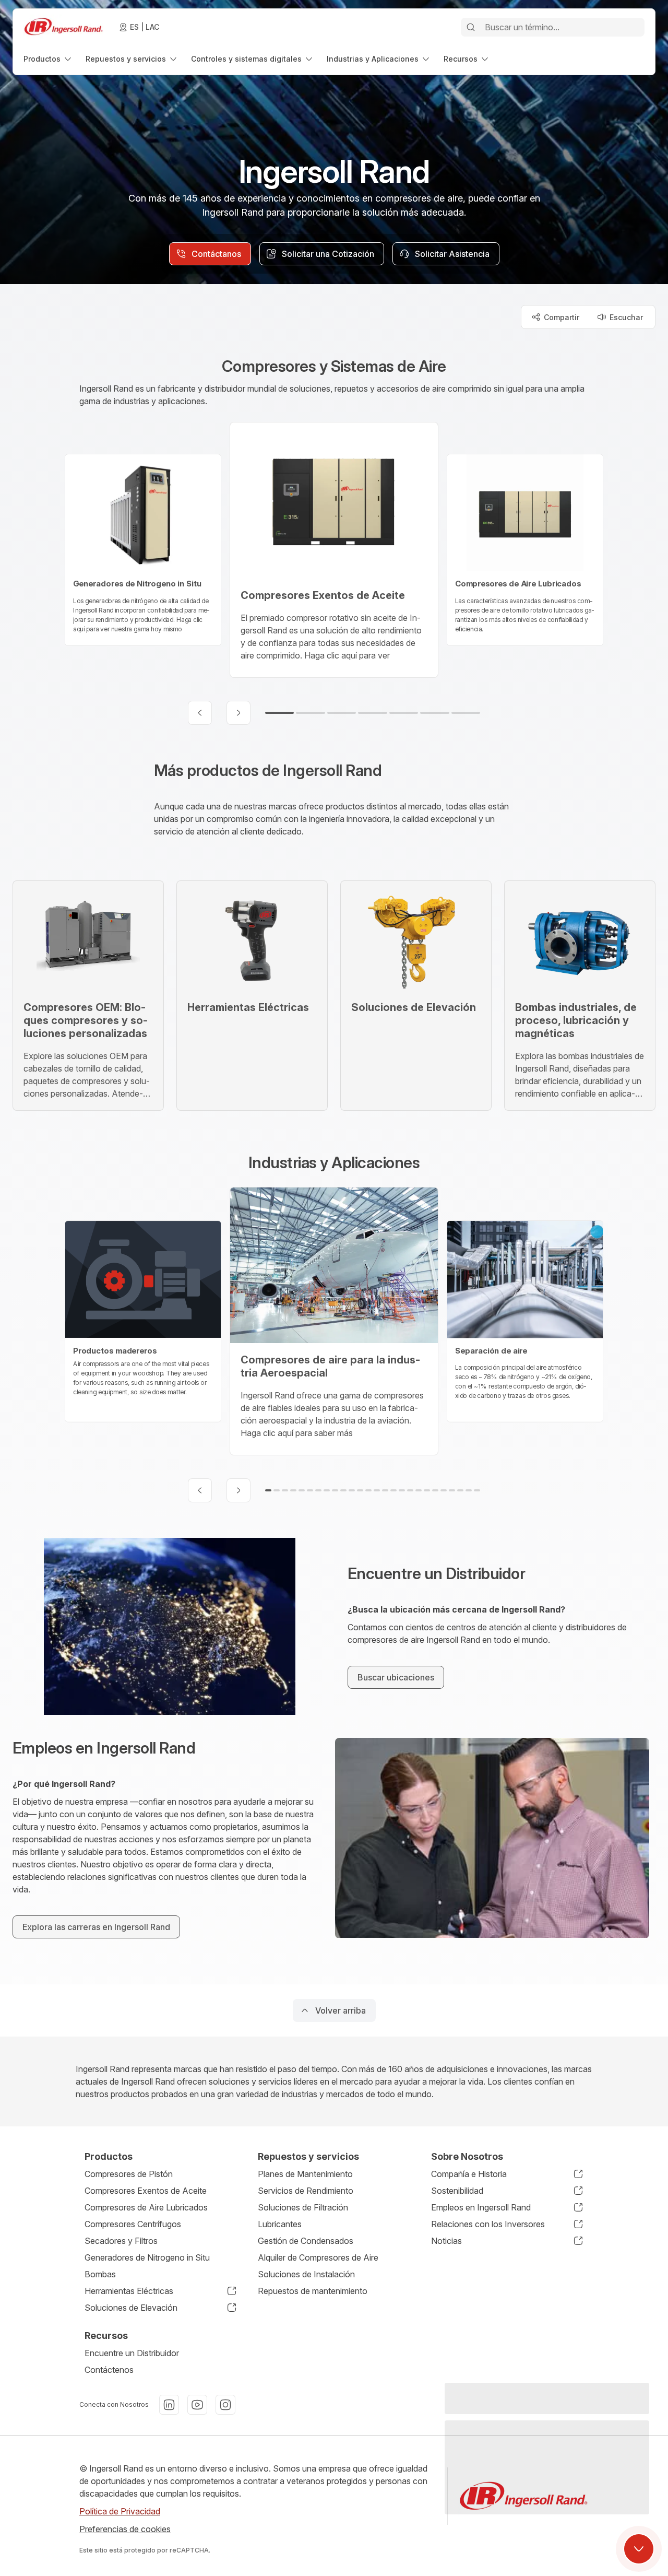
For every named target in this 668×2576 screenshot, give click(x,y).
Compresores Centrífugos (133, 2224)
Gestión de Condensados (306, 2241)
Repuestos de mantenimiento (313, 2291)
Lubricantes (280, 2224)
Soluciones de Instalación (306, 2274)
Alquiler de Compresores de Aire (318, 2257)
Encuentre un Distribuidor (132, 2353)
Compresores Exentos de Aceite (146, 2191)
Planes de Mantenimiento (305, 2174)
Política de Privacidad (120, 2511)
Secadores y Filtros (121, 2241)
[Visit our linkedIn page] (169, 2405)
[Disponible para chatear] (639, 2549)
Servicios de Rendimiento (306, 2191)
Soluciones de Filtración (303, 2207)
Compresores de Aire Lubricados (146, 2207)
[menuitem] (48, 59)
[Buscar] (471, 27)
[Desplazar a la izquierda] (200, 713)
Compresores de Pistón (129, 2174)
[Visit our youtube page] (197, 2405)
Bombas (100, 2274)
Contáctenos (109, 2370)
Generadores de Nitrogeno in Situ (147, 2257)
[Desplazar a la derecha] (238, 713)
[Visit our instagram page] (225, 2405)
